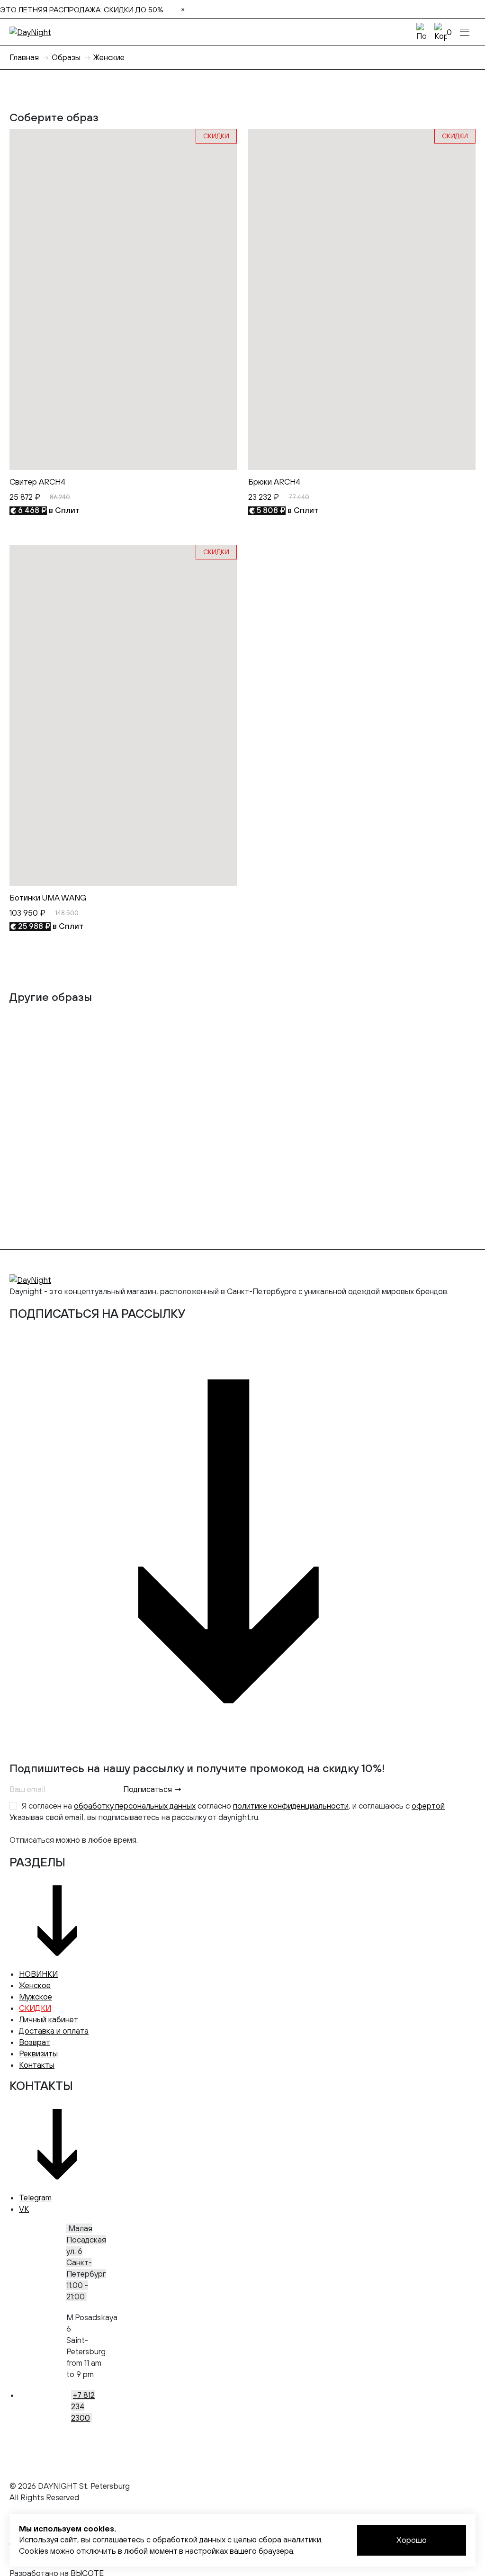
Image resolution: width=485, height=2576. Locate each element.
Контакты (37, 2065)
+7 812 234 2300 (83, 2406)
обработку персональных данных (135, 1806)
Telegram (35, 2198)
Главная (24, 57)
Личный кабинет (49, 2019)
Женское (35, 1985)
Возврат (35, 2042)
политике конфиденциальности (291, 1806)
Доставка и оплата (54, 2031)
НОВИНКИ (38, 1974)
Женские (109, 57)
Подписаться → (153, 1789)
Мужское (36, 1997)
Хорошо (412, 2540)
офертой (428, 1806)
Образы (66, 57)
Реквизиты (38, 2054)
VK (24, 2209)
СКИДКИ (35, 2008)
